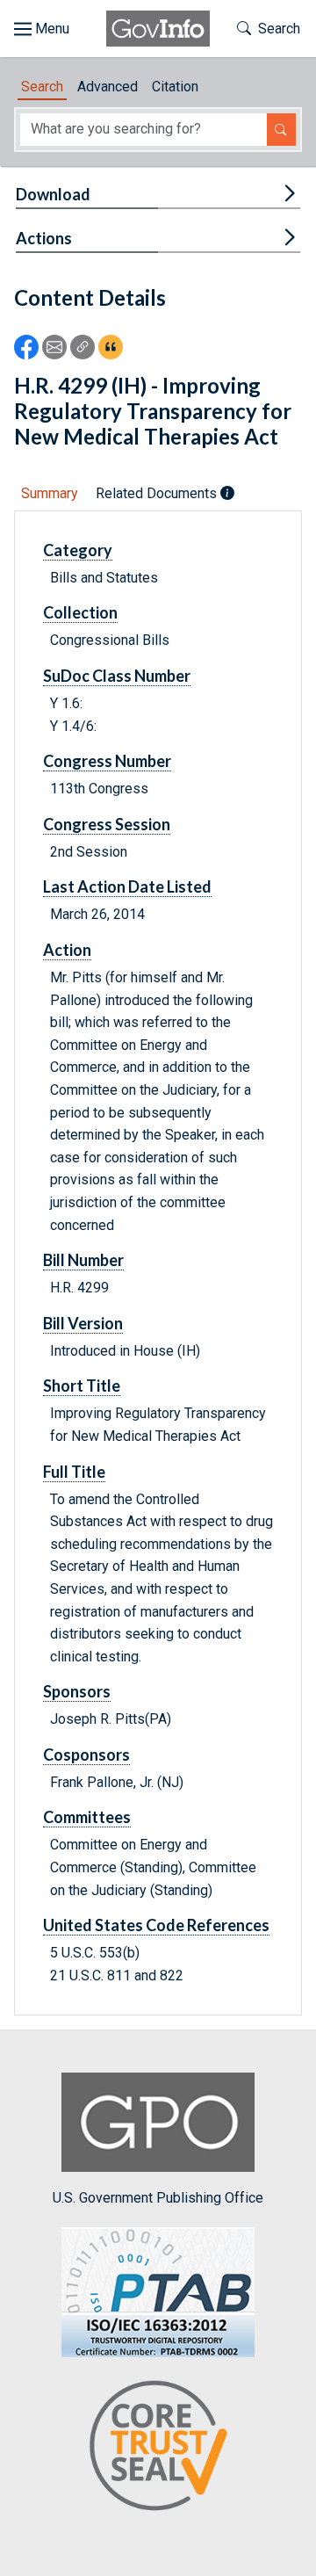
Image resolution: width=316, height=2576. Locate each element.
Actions (44, 238)
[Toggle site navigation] (42, 29)
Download (53, 194)
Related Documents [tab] (158, 493)
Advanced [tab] (108, 87)
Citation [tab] (175, 87)
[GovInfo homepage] (158, 29)
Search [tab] (42, 87)
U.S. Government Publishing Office (158, 2197)
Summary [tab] (50, 493)
